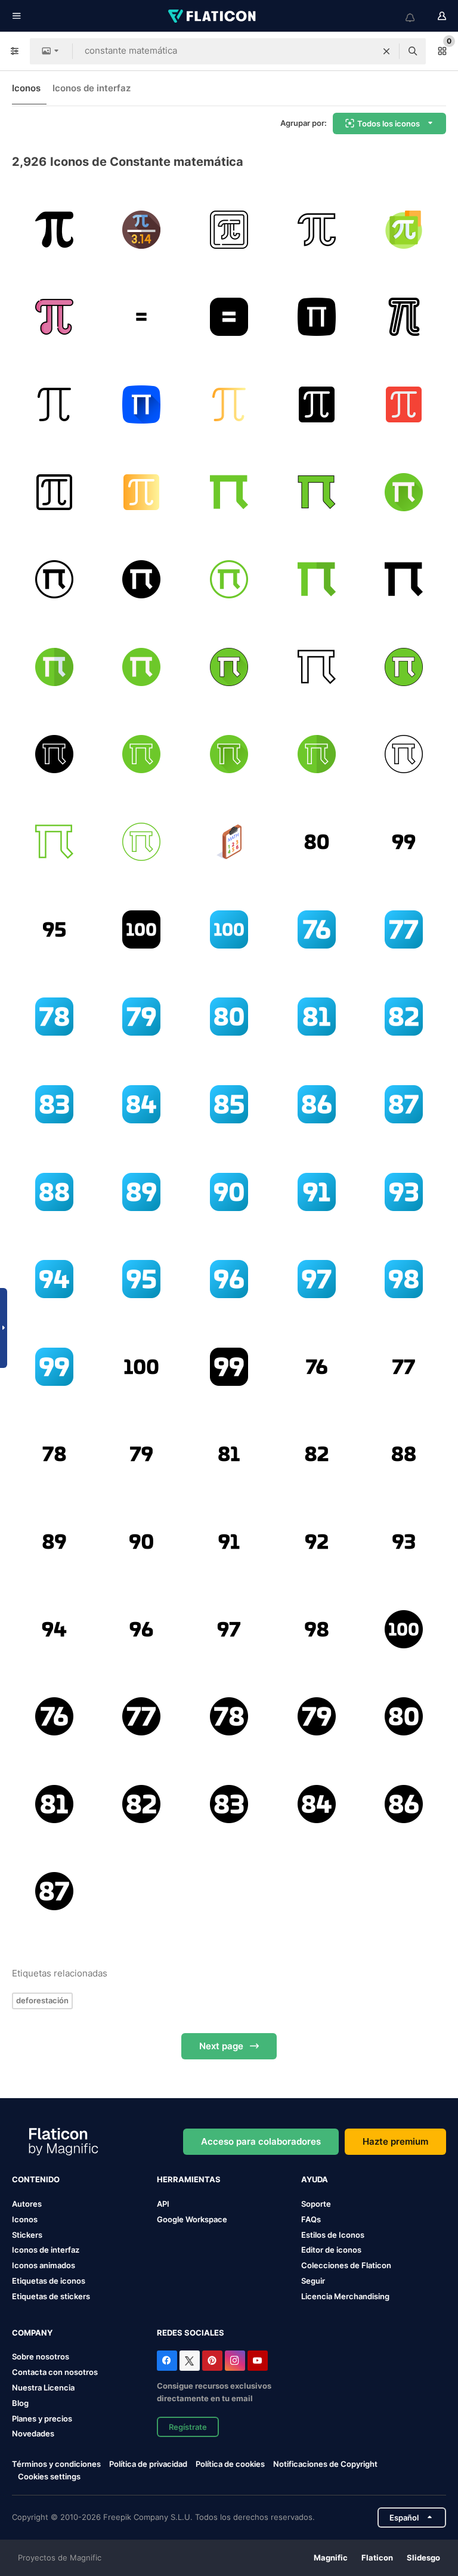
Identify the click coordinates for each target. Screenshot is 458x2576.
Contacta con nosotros (55, 2372)
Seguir (313, 2281)
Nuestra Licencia (43, 2387)
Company (32, 2333)
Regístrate (188, 2427)
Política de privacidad (148, 2464)
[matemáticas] (229, 842)
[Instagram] (235, 2361)
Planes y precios (42, 2419)
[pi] (142, 230)
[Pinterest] (212, 2361)
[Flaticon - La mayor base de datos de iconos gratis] (213, 16)
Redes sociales (191, 2333)
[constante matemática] (317, 317)
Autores (27, 2204)
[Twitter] (190, 2361)
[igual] (142, 317)
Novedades (33, 2433)
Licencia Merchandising (345, 2296)
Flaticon (377, 2558)
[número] (317, 929)
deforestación (42, 2000)
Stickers (27, 2235)
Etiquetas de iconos (49, 2281)
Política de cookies (230, 2464)
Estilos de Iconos (333, 2235)
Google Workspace (192, 2219)
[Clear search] (386, 51)
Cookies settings (49, 2477)
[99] (404, 842)
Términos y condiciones (56, 2464)
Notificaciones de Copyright (325, 2464)
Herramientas (189, 2179)
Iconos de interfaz (92, 88)
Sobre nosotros (41, 2356)
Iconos (26, 88)
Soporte (316, 2204)
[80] (317, 842)
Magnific (331, 2558)
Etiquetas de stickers (51, 2296)
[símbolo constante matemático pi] (54, 230)
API (163, 2204)
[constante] (229, 230)
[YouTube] (258, 2361)
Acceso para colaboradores (261, 2141)
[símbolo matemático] (317, 230)
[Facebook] (167, 2361)
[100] (142, 929)
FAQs (311, 2219)
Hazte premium (395, 2141)
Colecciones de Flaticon (346, 2265)
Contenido (36, 2179)
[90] (229, 1192)
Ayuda (315, 2179)
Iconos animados (44, 2265)
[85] (229, 1104)
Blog (20, 2403)
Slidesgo (423, 2558)
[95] (54, 929)
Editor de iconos (331, 2250)
